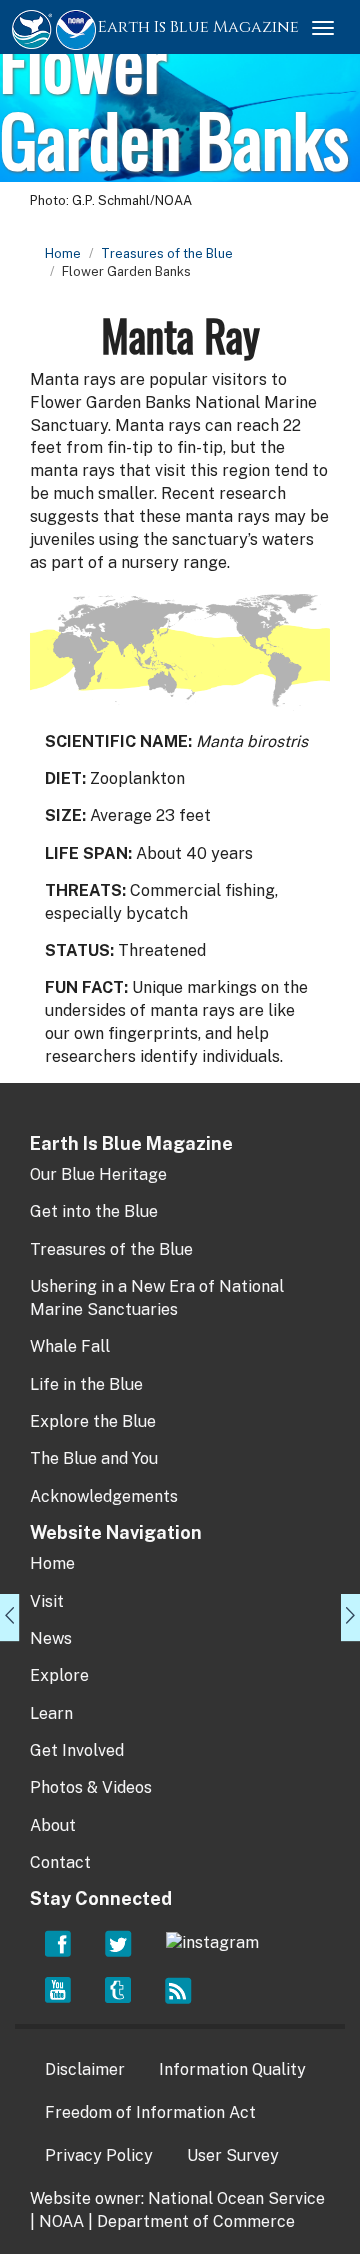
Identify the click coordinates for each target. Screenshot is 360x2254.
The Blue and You (94, 1458)
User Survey (233, 2155)
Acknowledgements (104, 1496)
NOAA (61, 2221)
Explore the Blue (93, 1421)
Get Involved (77, 1750)
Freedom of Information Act (150, 2112)
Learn (51, 1713)
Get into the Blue (94, 1211)
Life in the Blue (86, 1384)
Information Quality (232, 2069)
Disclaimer (85, 2069)
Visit (47, 1601)
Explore (59, 1675)
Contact (60, 1862)
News (51, 1638)
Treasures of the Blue (167, 253)
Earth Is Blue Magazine (198, 27)
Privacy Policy (99, 2155)
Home (63, 253)
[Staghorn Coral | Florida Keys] (9, 1617)
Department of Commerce (196, 2221)
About (53, 1825)
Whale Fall (70, 1346)
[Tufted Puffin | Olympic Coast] (350, 1617)
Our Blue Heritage (98, 1174)
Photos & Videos (91, 1787)
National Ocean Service (236, 2198)
